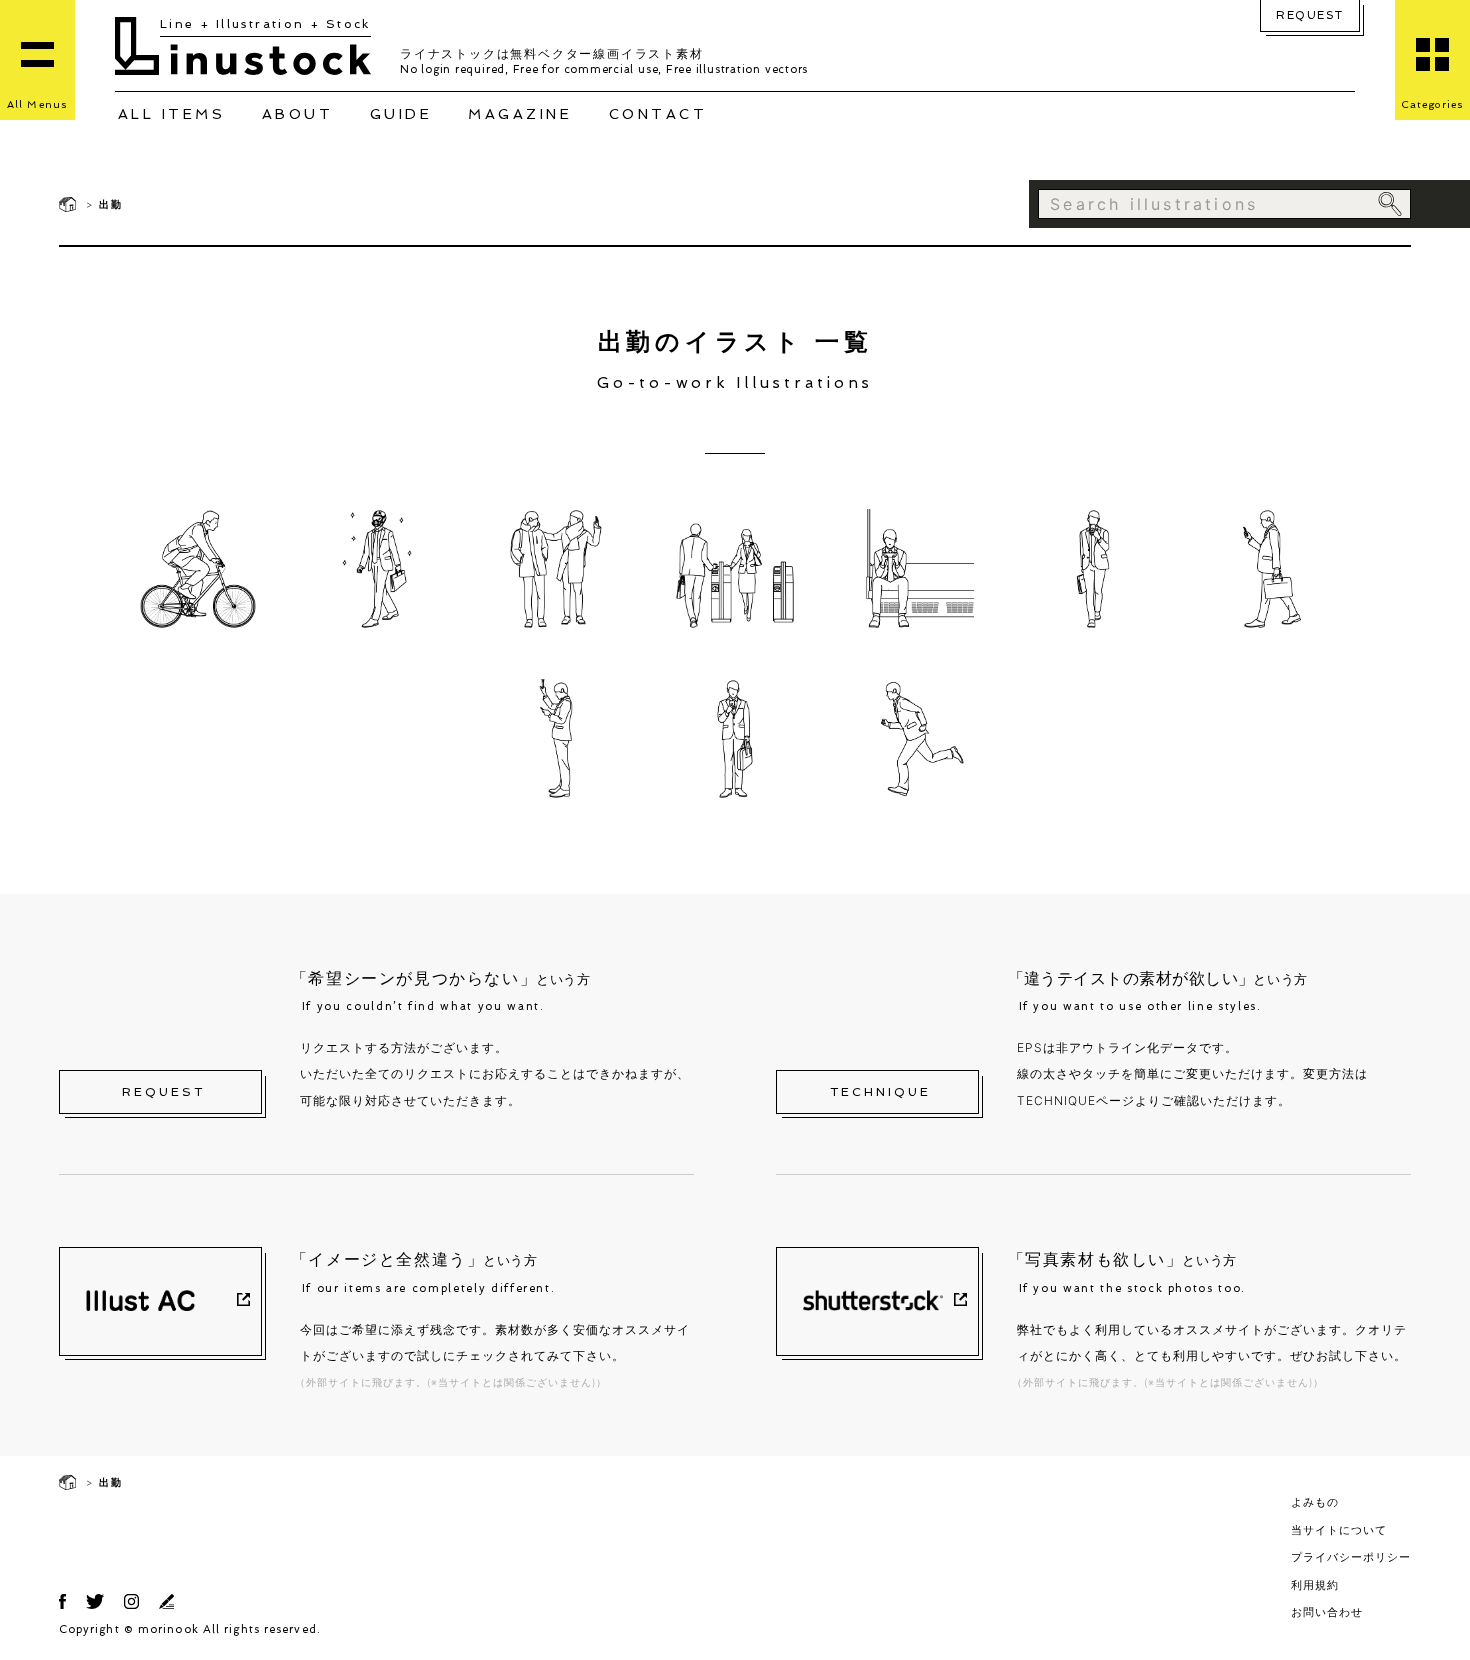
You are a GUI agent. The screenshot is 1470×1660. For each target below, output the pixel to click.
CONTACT (658, 114)
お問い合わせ (1327, 1612)
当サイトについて (1339, 1530)
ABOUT (298, 114)
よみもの (1315, 1502)
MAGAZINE (520, 114)
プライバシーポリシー (1351, 1557)
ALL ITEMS (172, 114)
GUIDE (401, 114)
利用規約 (1315, 1585)
